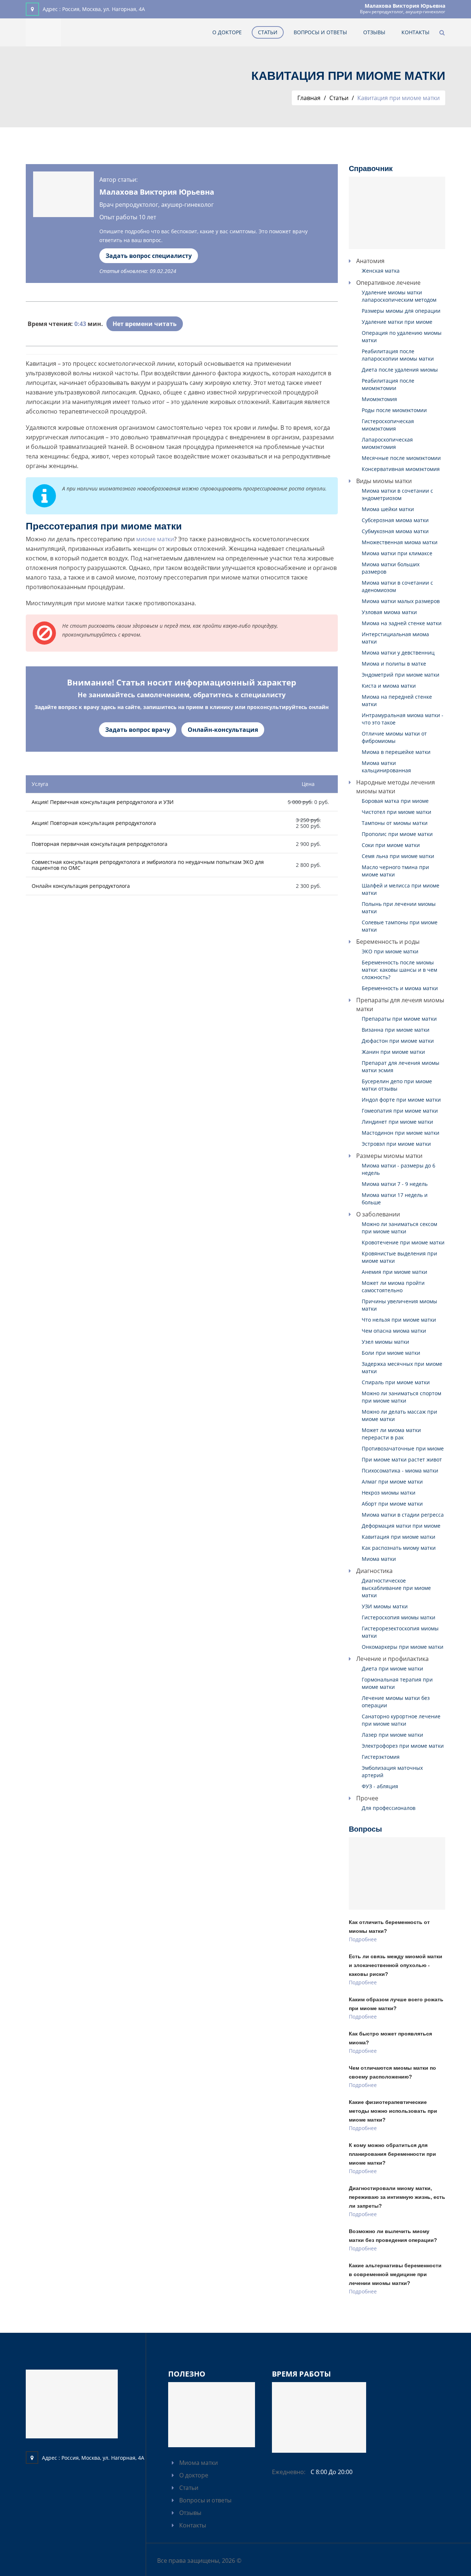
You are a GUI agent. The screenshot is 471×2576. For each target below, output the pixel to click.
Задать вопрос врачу (138, 730)
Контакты (415, 32)
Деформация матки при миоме (401, 1526)
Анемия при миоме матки (394, 1272)
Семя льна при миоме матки (398, 856)
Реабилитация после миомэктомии (388, 384)
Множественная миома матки (400, 542)
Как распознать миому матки (399, 1548)
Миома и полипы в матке (394, 664)
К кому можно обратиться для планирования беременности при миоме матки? (392, 2154)
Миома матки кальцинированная (386, 767)
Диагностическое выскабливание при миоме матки (396, 1588)
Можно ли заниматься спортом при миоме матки (401, 1397)
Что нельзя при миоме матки (399, 1320)
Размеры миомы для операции (401, 311)
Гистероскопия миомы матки (399, 1617)
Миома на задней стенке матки (402, 623)
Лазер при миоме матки (392, 1735)
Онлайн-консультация (223, 730)
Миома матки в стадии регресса (403, 1515)
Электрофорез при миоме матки (403, 1746)
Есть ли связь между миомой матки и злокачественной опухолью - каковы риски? (396, 1965)
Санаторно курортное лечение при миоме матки (401, 1720)
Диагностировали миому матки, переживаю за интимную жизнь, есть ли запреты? (397, 2197)
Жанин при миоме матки (393, 1052)
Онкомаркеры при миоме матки (403, 1647)
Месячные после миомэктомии (401, 458)
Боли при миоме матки (391, 1353)
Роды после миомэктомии (394, 410)
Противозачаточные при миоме (403, 1448)
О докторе (227, 32)
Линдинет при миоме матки (397, 1122)
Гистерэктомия (381, 1757)
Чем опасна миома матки (394, 1331)
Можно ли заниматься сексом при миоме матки (399, 1228)
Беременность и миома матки (400, 988)
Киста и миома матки (389, 686)
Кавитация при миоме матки (399, 1537)
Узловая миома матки (389, 612)
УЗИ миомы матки (385, 1606)
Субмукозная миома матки (395, 531)
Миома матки (379, 1559)
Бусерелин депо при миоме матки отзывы (397, 1085)
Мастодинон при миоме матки (401, 1133)
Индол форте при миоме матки (401, 1100)
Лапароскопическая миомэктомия (387, 443)
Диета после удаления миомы (400, 370)
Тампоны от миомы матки (395, 823)
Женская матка (381, 271)
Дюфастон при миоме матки (398, 1041)
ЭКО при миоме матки (390, 951)
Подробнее (363, 1939)
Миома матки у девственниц (398, 653)
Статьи (268, 32)
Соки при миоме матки (391, 845)
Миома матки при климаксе (397, 553)
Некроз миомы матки (389, 1493)
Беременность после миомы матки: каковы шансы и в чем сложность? (399, 970)
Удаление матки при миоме (397, 322)
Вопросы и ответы (320, 32)
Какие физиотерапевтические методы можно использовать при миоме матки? (393, 2111)
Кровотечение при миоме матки (403, 1242)
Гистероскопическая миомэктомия (388, 425)
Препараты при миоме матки (399, 1019)
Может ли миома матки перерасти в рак (391, 1434)
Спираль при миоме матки (396, 1382)
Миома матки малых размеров (401, 601)
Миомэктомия (379, 399)
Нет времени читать (145, 324)
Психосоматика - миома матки (400, 1471)
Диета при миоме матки (392, 1668)
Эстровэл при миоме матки (396, 1144)
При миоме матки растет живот (402, 1459)
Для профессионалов (389, 1808)
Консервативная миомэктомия (401, 469)
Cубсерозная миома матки (395, 520)
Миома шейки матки (388, 509)
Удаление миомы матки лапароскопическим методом (399, 296)
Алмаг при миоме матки (392, 1482)
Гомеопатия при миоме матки (400, 1111)
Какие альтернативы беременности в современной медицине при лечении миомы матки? (395, 2274)
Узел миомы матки (385, 1342)
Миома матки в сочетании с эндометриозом (397, 494)
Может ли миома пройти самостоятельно (393, 1287)
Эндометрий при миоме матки (401, 675)
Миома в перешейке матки (396, 752)
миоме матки (155, 539)
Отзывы (374, 32)
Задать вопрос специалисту (149, 256)
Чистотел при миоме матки (396, 812)
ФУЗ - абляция (380, 1786)
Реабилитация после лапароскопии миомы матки (398, 355)
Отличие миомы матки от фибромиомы (394, 737)
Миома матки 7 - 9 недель (395, 1184)
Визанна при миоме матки (396, 1030)
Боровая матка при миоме (395, 801)
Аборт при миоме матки (392, 1504)
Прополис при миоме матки (397, 834)
